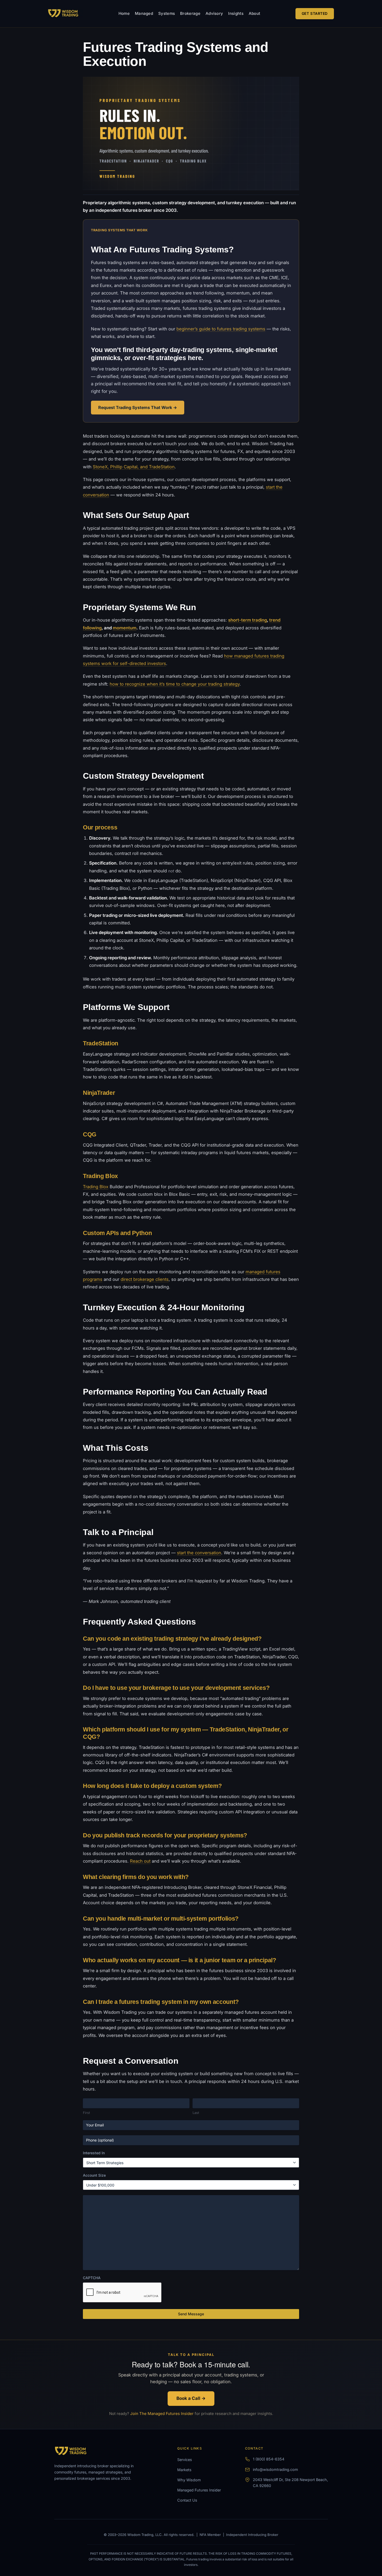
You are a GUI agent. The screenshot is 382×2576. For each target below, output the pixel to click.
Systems (167, 13)
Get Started (315, 13)
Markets (184, 2470)
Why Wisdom (189, 2480)
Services (185, 2460)
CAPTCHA (92, 2278)
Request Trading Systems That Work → (138, 407)
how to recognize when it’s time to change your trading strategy (175, 684)
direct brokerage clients (145, 1279)
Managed (144, 13)
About (255, 13)
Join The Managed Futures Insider (162, 2414)
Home (124, 13)
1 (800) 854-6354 (269, 2459)
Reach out (140, 1861)
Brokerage (190, 13)
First (86, 2113)
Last (196, 2113)
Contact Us (187, 2500)
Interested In (94, 2153)
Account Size (94, 2175)
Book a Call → (191, 2399)
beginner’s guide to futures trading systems (221, 329)
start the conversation (199, 1553)
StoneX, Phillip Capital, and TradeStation (134, 467)
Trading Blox (96, 1187)
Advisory (214, 13)
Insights (236, 13)
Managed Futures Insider (199, 2490)
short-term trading (248, 620)
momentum (125, 628)
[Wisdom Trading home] (66, 14)
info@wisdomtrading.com (275, 2469)
